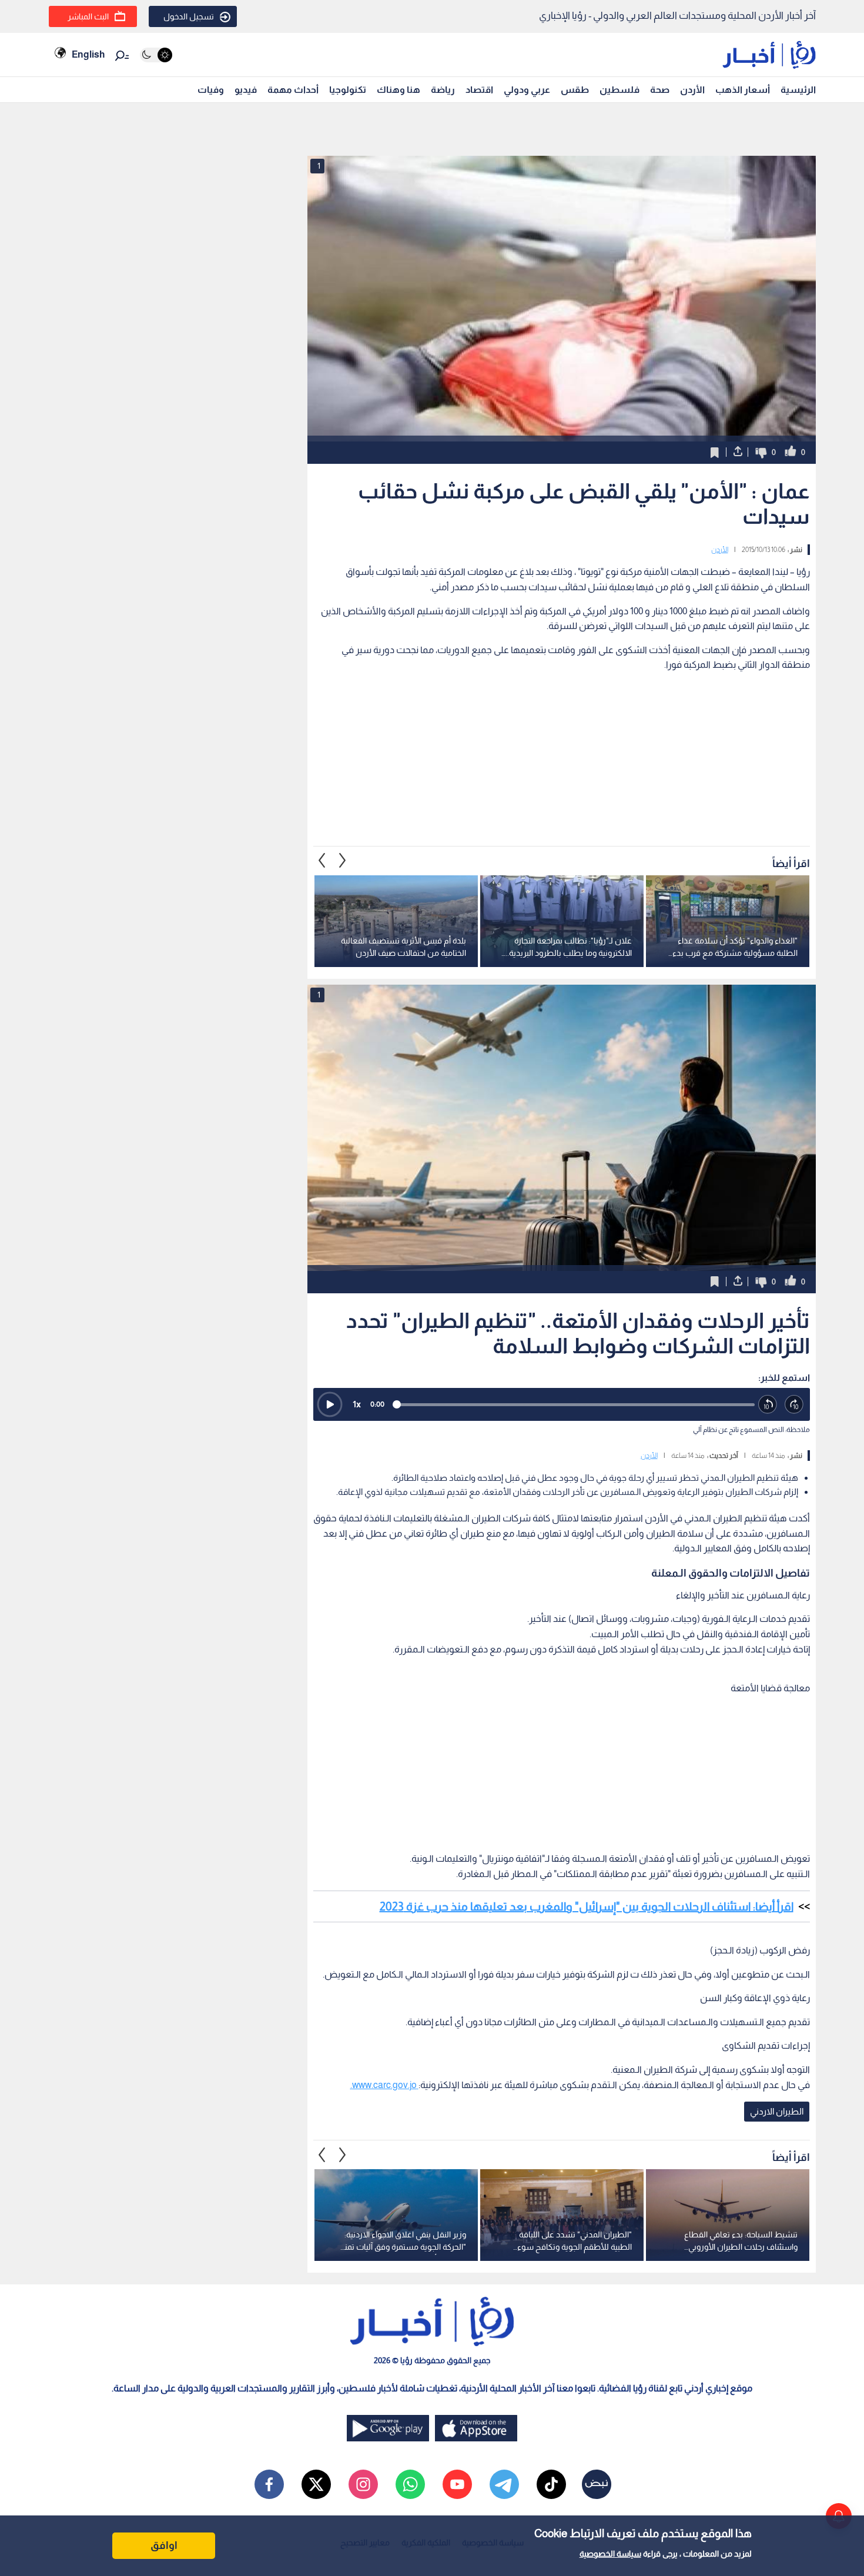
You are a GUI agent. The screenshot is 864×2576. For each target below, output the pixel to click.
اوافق (164, 2545)
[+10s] (794, 1405)
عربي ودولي (527, 90)
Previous (343, 861)
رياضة (443, 90)
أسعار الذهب (743, 90)
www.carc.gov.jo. (384, 2085)
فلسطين (619, 90)
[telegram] (504, 2484)
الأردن (692, 90)
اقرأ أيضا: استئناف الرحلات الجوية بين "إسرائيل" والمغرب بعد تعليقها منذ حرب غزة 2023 (587, 1906)
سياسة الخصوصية (610, 2554)
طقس (575, 90)
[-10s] (768, 1405)
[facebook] (269, 2484)
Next (322, 861)
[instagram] (363, 2484)
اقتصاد (479, 90)
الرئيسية (798, 90)
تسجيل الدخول (189, 16)
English (88, 54)
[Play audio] (330, 1404)
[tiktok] (551, 2484)
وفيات (211, 90)
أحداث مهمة (293, 90)
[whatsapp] (410, 2484)
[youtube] (457, 2484)
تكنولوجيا (348, 90)
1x (357, 1404)
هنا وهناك (398, 90)
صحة (660, 90)
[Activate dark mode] (156, 55)
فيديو (246, 90)
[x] (316, 2484)
